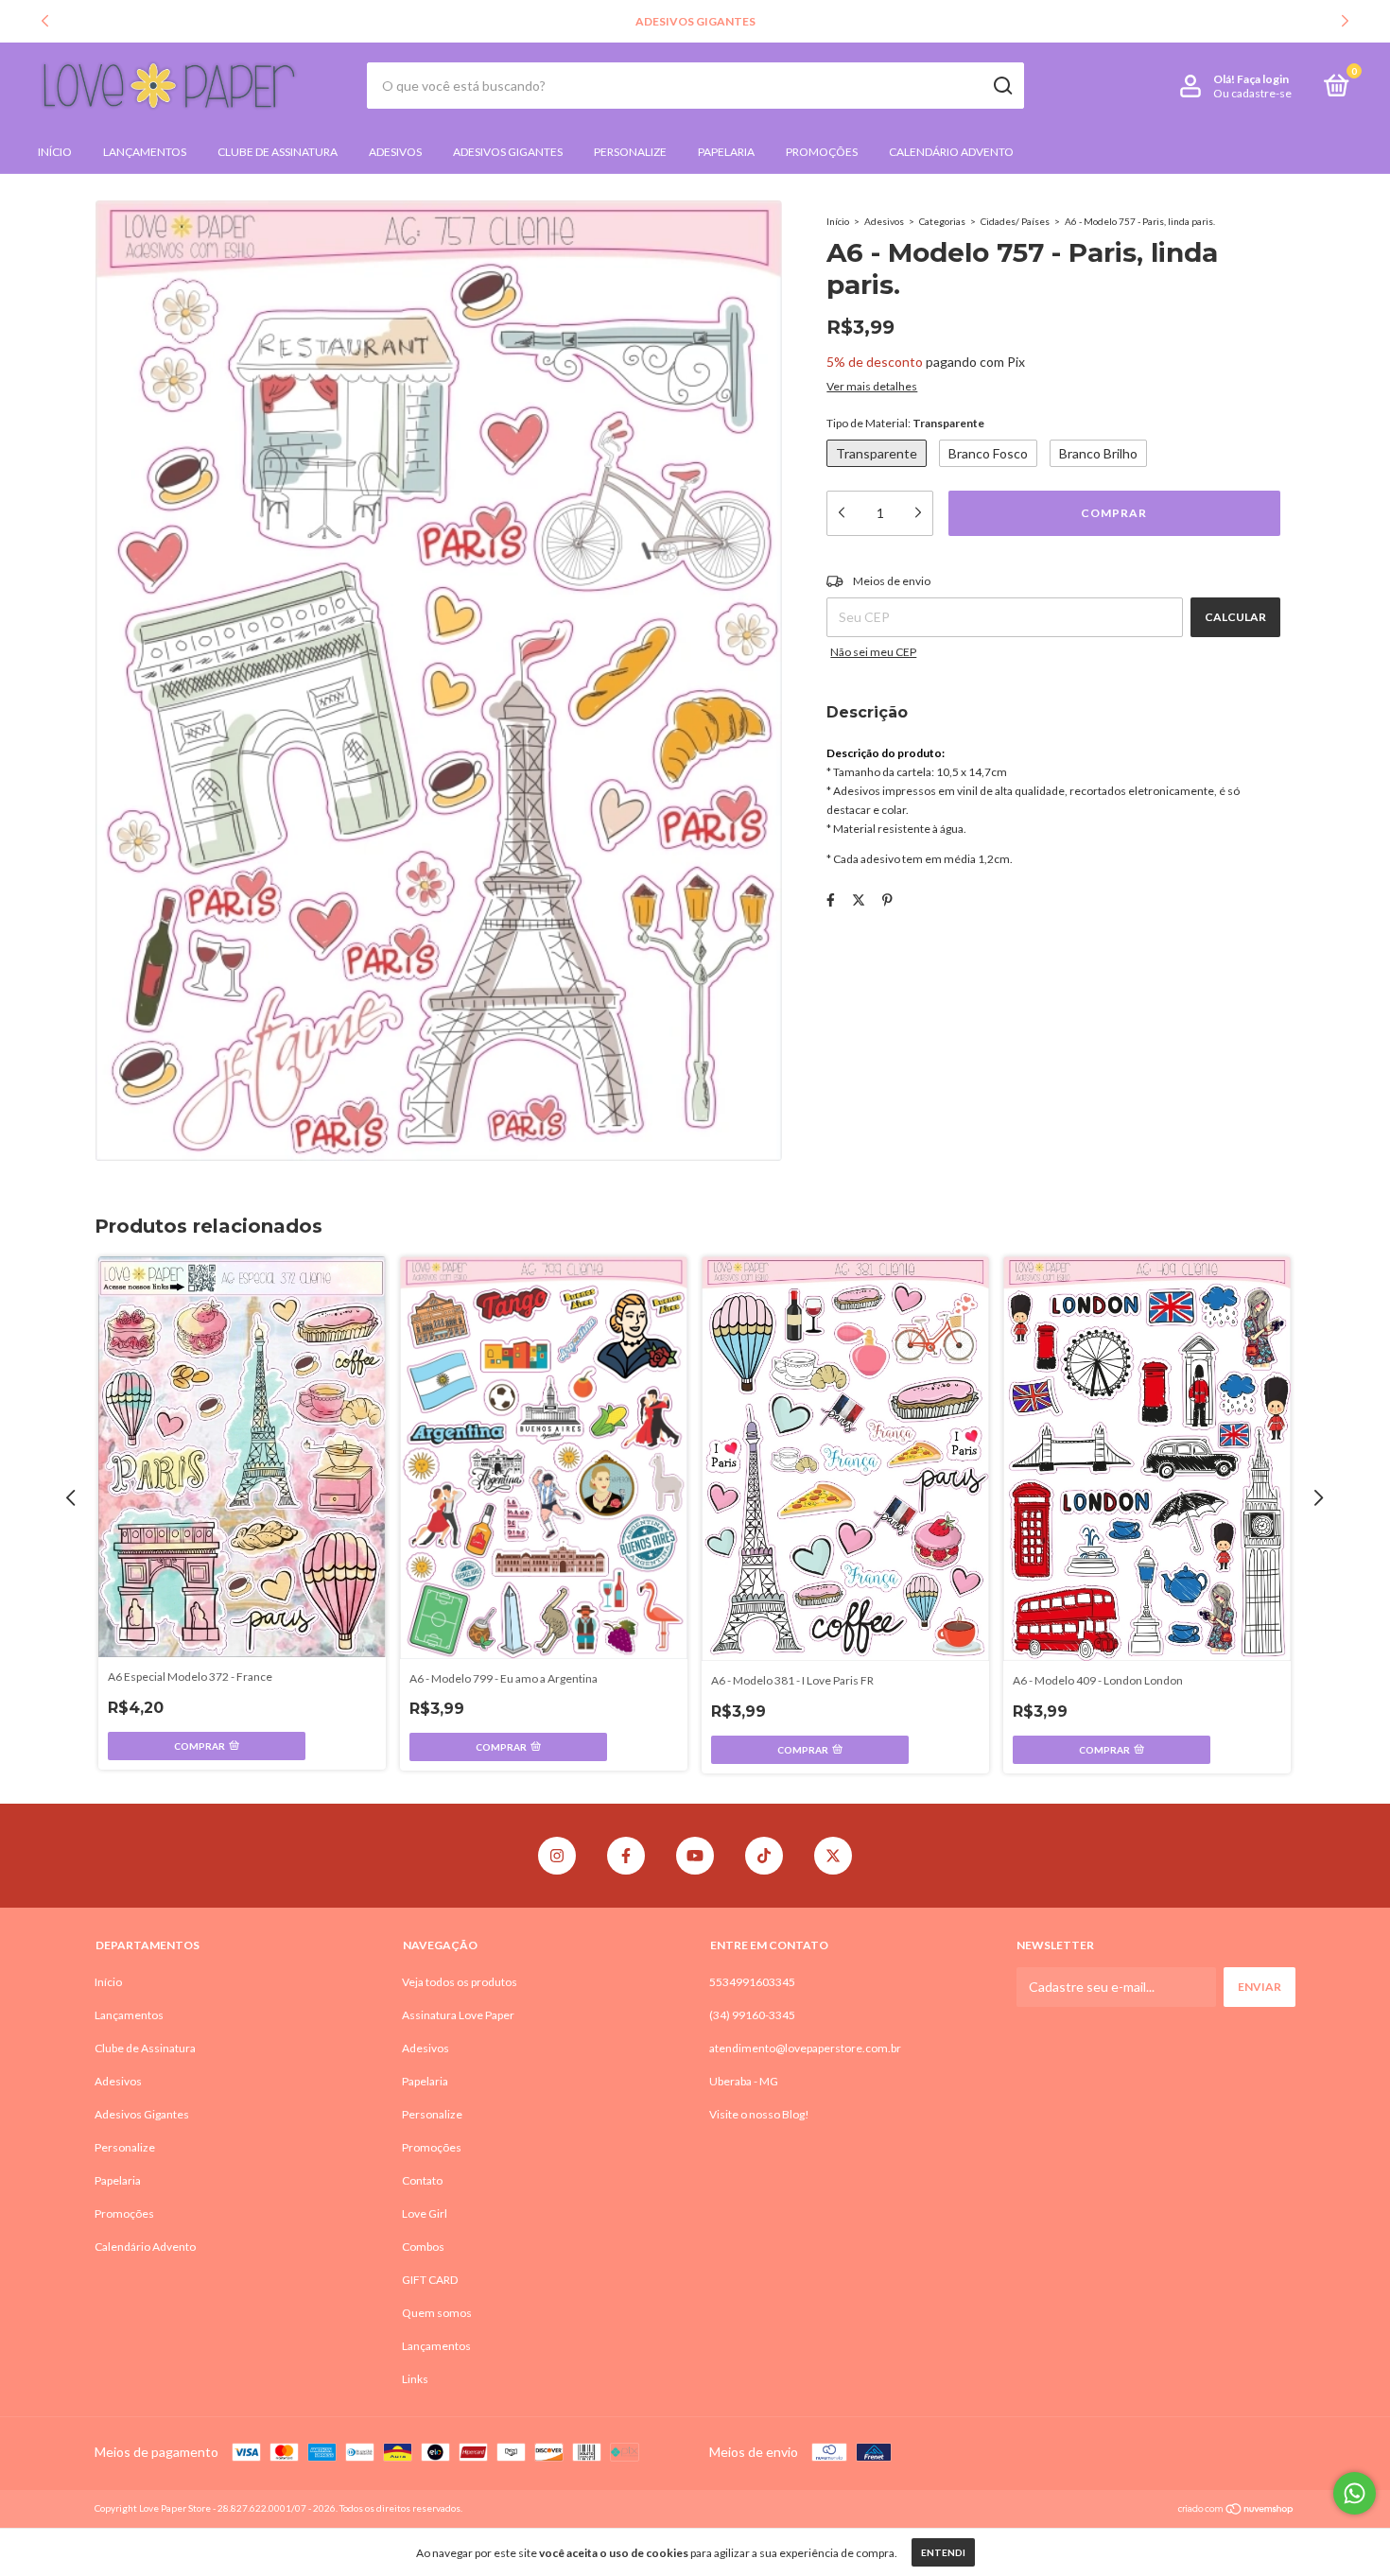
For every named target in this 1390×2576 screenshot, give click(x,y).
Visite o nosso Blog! (759, 2114)
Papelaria (726, 152)
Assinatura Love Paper (458, 2015)
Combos (423, 2247)
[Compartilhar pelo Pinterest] (887, 899)
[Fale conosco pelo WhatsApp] (1355, 2493)
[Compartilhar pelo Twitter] (859, 899)
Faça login (1263, 79)
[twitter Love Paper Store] (833, 1856)
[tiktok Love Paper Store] (764, 1856)
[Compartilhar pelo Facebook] (831, 899)
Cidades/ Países (1015, 221)
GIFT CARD (430, 2280)
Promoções (822, 152)
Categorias (942, 221)
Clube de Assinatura (278, 152)
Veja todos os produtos (460, 1982)
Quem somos (437, 2313)
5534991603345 (752, 1982)
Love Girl (425, 2213)
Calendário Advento (951, 152)
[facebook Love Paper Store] (626, 1856)
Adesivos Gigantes (508, 152)
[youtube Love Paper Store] (695, 1856)
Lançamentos (145, 152)
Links (415, 2379)
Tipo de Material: (905, 423)
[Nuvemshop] (1236, 2510)
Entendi (943, 2552)
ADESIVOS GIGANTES (695, 21)
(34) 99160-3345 (752, 2015)
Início (55, 152)
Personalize (630, 152)
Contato (422, 2180)
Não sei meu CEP (873, 652)
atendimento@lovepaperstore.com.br (805, 2048)
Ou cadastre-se (1252, 93)
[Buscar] (1002, 86)
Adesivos (395, 152)
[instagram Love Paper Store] (557, 1856)
